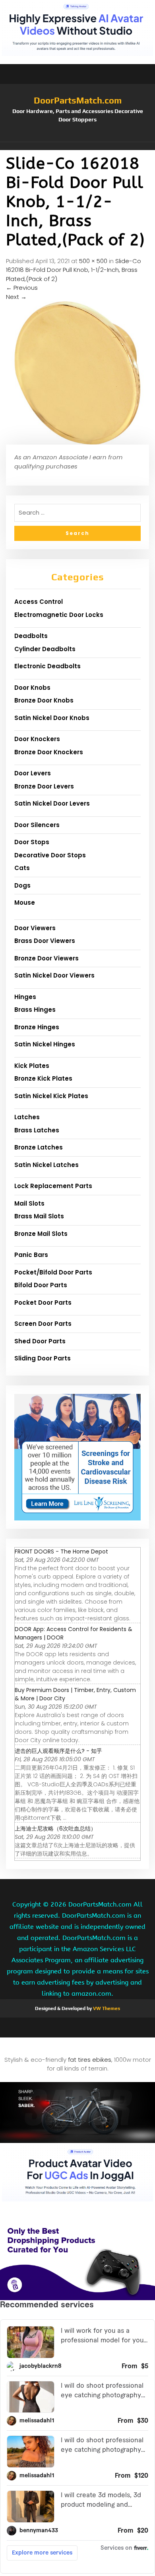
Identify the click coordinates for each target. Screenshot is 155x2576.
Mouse (25, 903)
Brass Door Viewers (45, 941)
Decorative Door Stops (50, 855)
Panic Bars (31, 1255)
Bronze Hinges (37, 1027)
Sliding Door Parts (43, 1358)
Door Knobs (32, 688)
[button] (77, 146)
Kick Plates (32, 1066)
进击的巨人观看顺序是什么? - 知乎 (58, 1751)
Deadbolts (31, 636)
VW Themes (106, 2008)
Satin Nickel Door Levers (52, 803)
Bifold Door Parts (41, 1285)
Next (16, 297)
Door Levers (33, 773)
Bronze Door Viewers (46, 958)
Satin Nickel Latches (46, 1165)
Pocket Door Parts (43, 1303)
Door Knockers (37, 739)
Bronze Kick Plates (43, 1078)
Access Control (39, 602)
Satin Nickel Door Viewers (54, 975)
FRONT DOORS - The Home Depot (61, 1551)
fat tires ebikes (90, 2060)
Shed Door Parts (40, 1341)
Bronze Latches (39, 1147)
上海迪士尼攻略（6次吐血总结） (55, 1829)
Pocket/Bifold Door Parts (53, 1272)
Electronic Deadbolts (47, 666)
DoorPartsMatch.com (78, 100)
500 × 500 (93, 261)
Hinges (25, 997)
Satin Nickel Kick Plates (51, 1096)
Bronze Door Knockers (49, 752)
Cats (22, 868)
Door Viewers (35, 928)
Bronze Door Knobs (44, 700)
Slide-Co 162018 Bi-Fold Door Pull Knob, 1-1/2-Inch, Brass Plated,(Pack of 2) (74, 270)
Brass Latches (37, 1130)
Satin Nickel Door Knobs (52, 718)
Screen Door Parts (43, 1324)
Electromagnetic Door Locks (59, 615)
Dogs (22, 885)
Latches (27, 1117)
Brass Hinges (35, 1010)
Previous (22, 288)
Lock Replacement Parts (53, 1186)
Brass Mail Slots (39, 1216)
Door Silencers (37, 825)
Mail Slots (29, 1203)
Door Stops (32, 842)
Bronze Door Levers (44, 786)
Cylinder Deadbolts (45, 649)
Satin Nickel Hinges (45, 1044)
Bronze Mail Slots (41, 1234)
